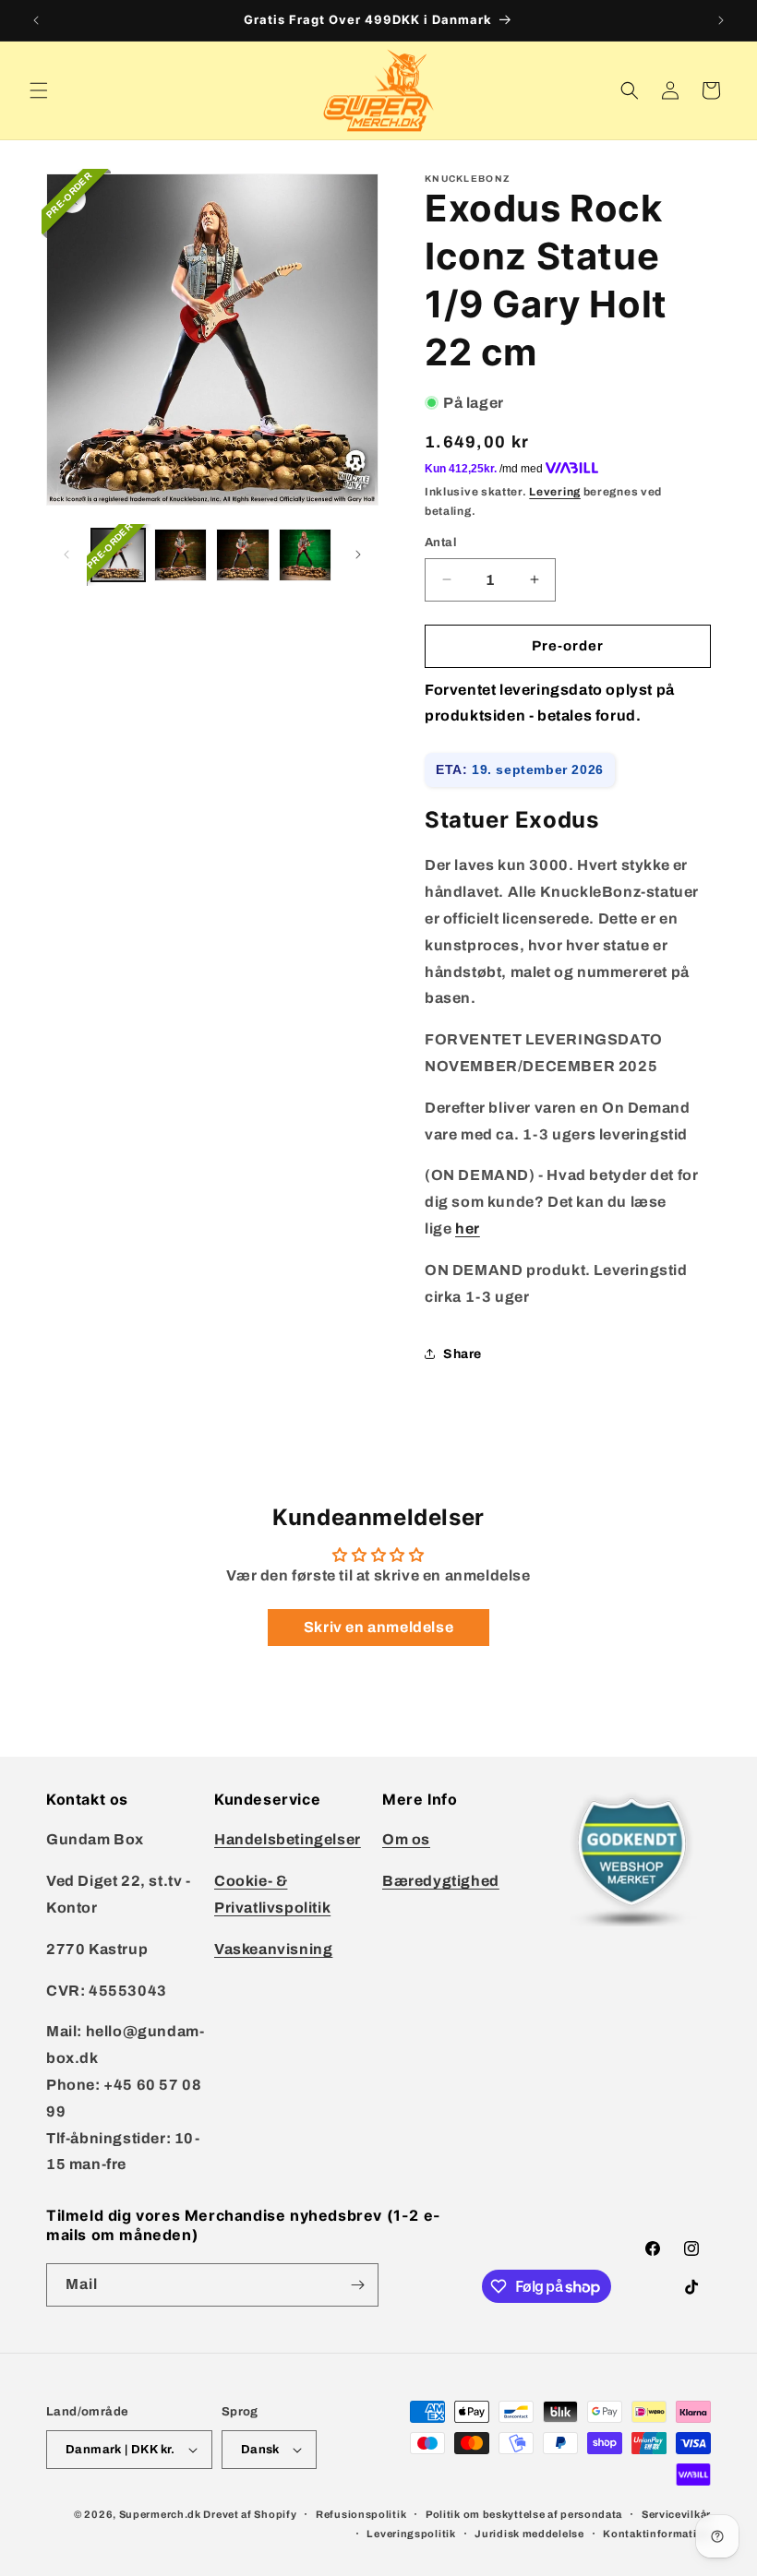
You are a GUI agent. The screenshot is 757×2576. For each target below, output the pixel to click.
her (468, 1228)
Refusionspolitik (361, 2514)
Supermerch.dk (160, 2514)
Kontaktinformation (657, 2534)
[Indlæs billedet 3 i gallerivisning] (243, 555)
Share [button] (463, 1354)
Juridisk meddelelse (529, 2534)
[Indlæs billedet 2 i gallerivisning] (181, 555)
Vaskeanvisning (273, 1949)
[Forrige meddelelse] (36, 20)
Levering (555, 492)
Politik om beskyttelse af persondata (524, 2514)
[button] (39, 90)
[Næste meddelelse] (721, 20)
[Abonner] (357, 2285)
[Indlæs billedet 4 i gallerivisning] (306, 555)
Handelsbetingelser (288, 1839)
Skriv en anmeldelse (378, 1627)
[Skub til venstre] (66, 555)
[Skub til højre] (358, 555)
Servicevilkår (676, 2514)
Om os (406, 1839)
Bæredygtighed (441, 1881)
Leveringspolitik (411, 2534)
